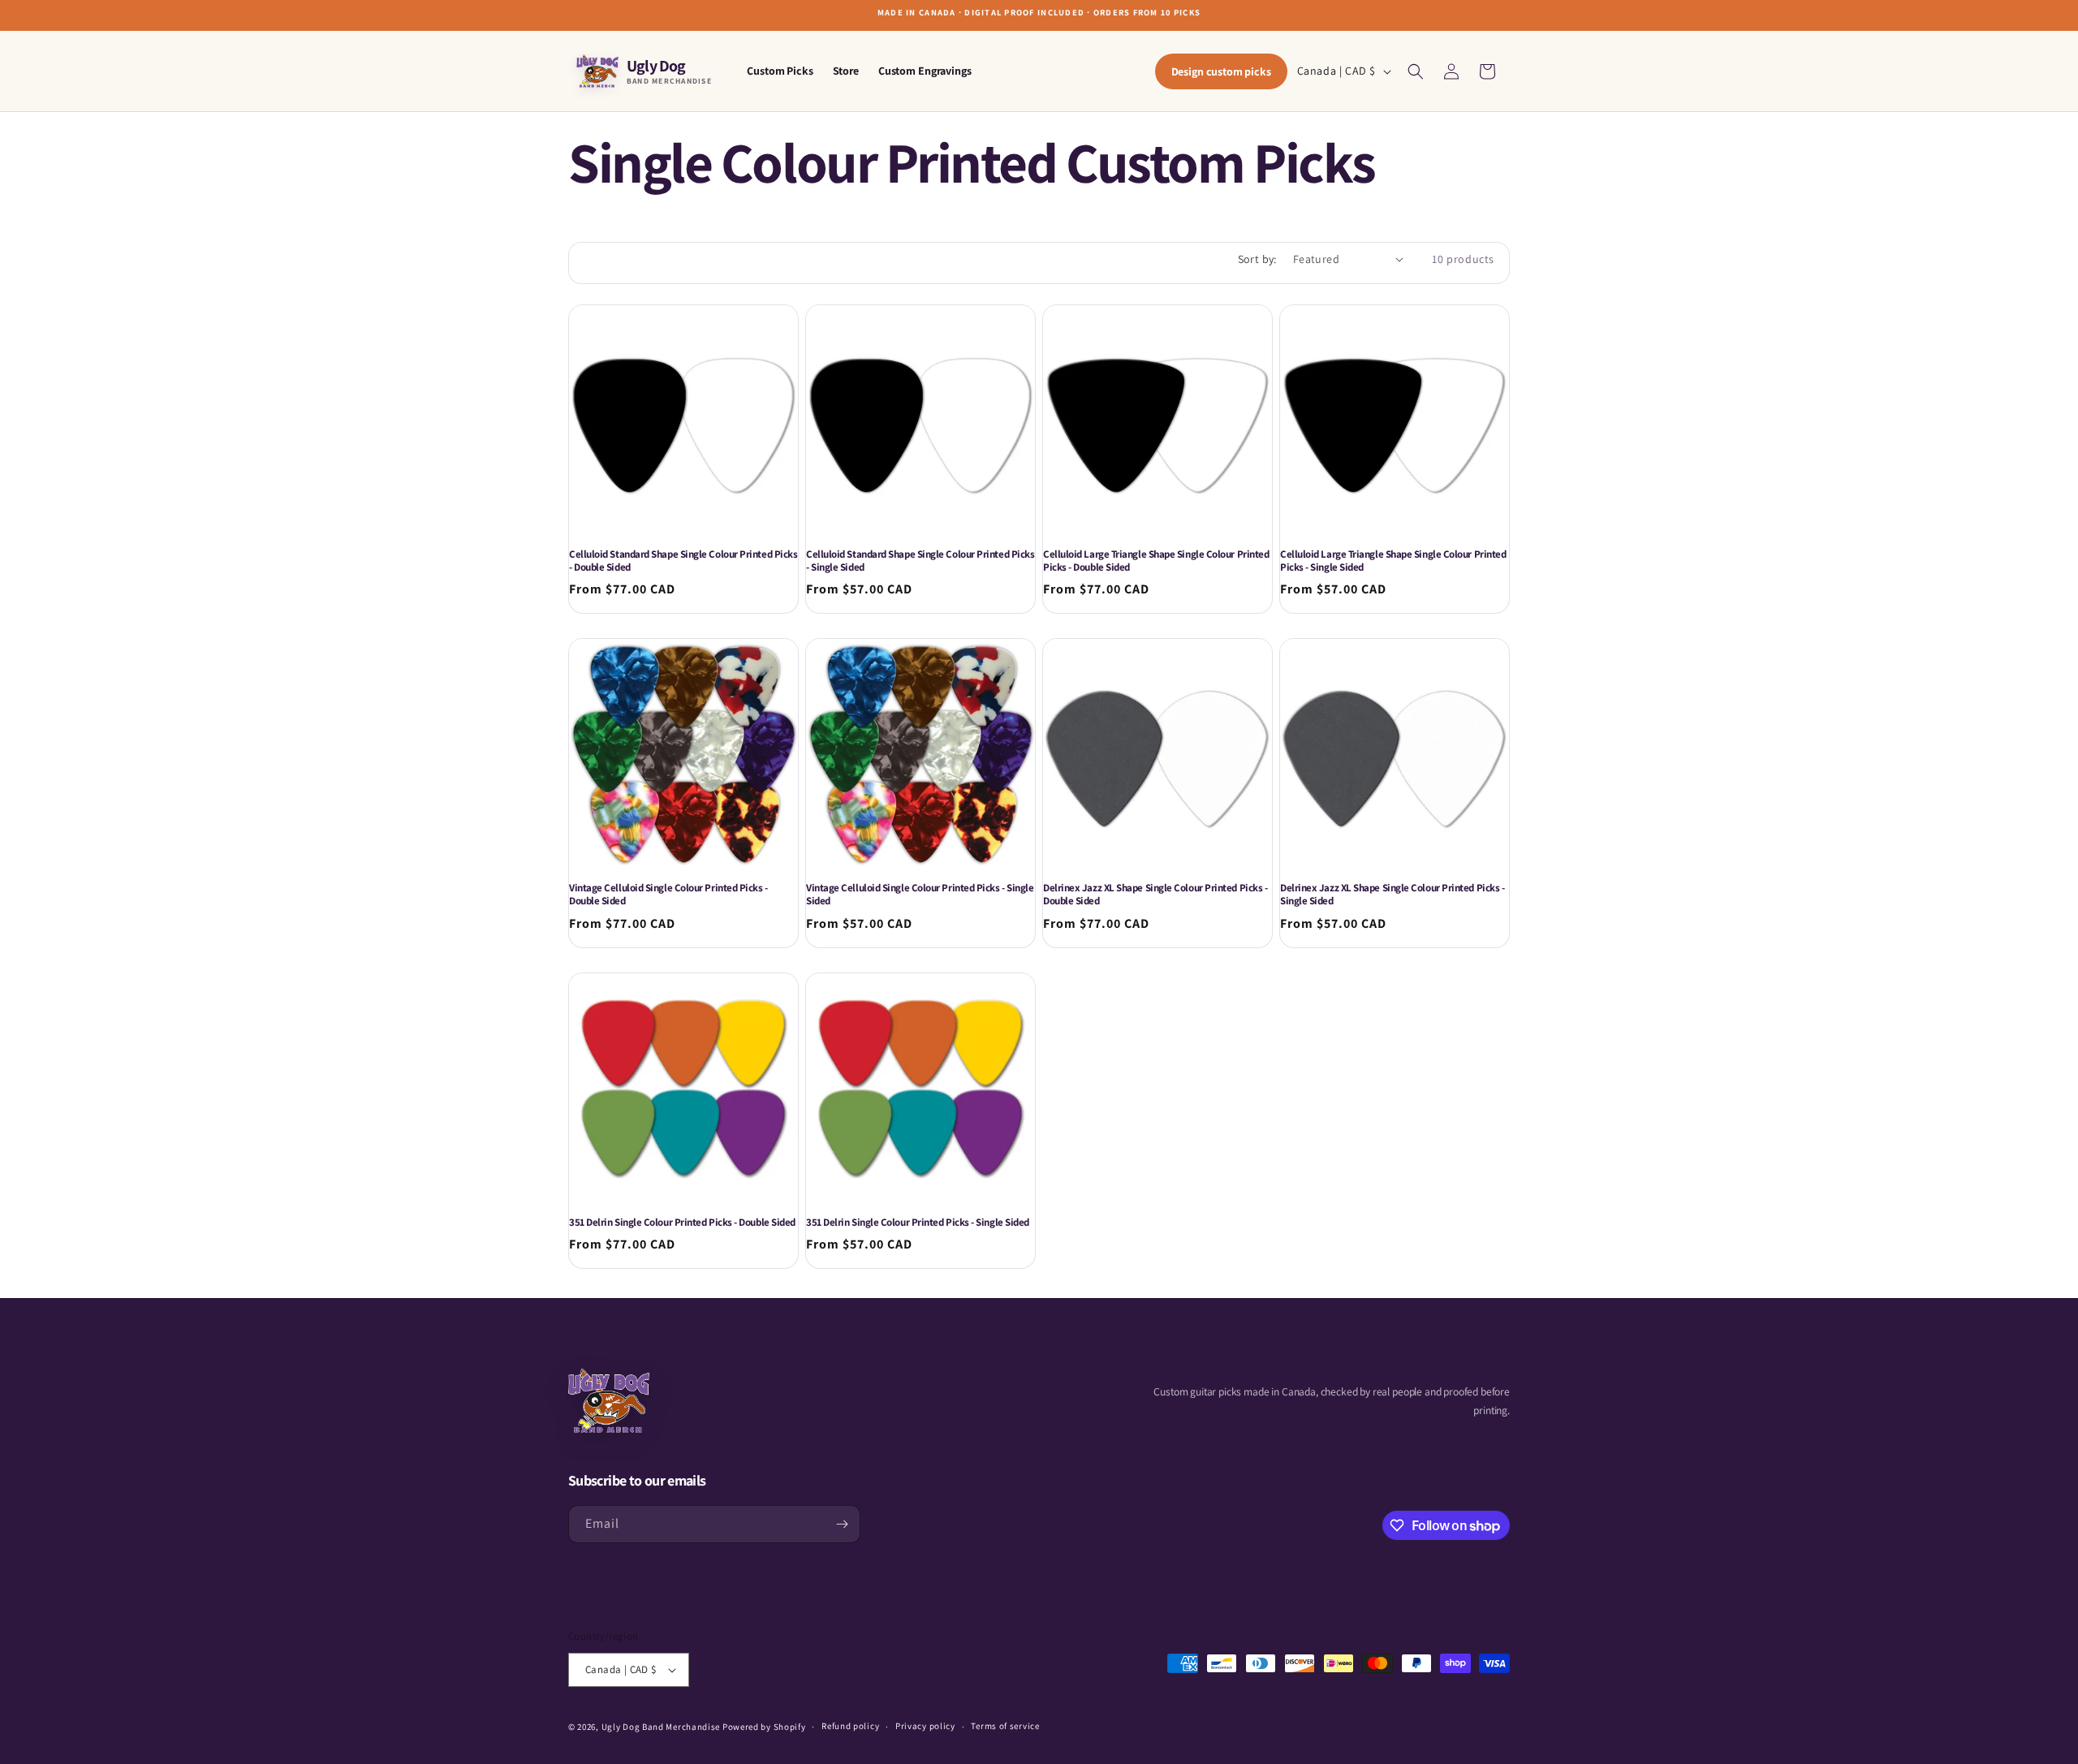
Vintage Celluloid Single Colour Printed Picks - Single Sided (920, 895)
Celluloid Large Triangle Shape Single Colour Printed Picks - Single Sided (1393, 561)
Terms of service (1005, 1726)
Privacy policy (925, 1726)
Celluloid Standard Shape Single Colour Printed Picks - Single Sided (920, 561)
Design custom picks (1221, 71)
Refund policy (850, 1726)
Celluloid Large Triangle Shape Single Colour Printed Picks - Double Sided (1156, 561)
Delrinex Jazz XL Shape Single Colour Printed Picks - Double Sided (1155, 895)
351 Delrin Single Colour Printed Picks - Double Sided (682, 1223)
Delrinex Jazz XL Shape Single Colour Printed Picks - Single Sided (1392, 895)
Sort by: (1257, 259)
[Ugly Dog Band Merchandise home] (609, 1401)
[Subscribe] (842, 1524)
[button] (1416, 71)
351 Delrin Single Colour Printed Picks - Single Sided (918, 1223)
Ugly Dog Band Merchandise (661, 1727)
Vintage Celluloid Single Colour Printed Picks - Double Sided (668, 895)
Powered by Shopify (764, 1727)
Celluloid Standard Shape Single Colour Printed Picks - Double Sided (683, 561)
